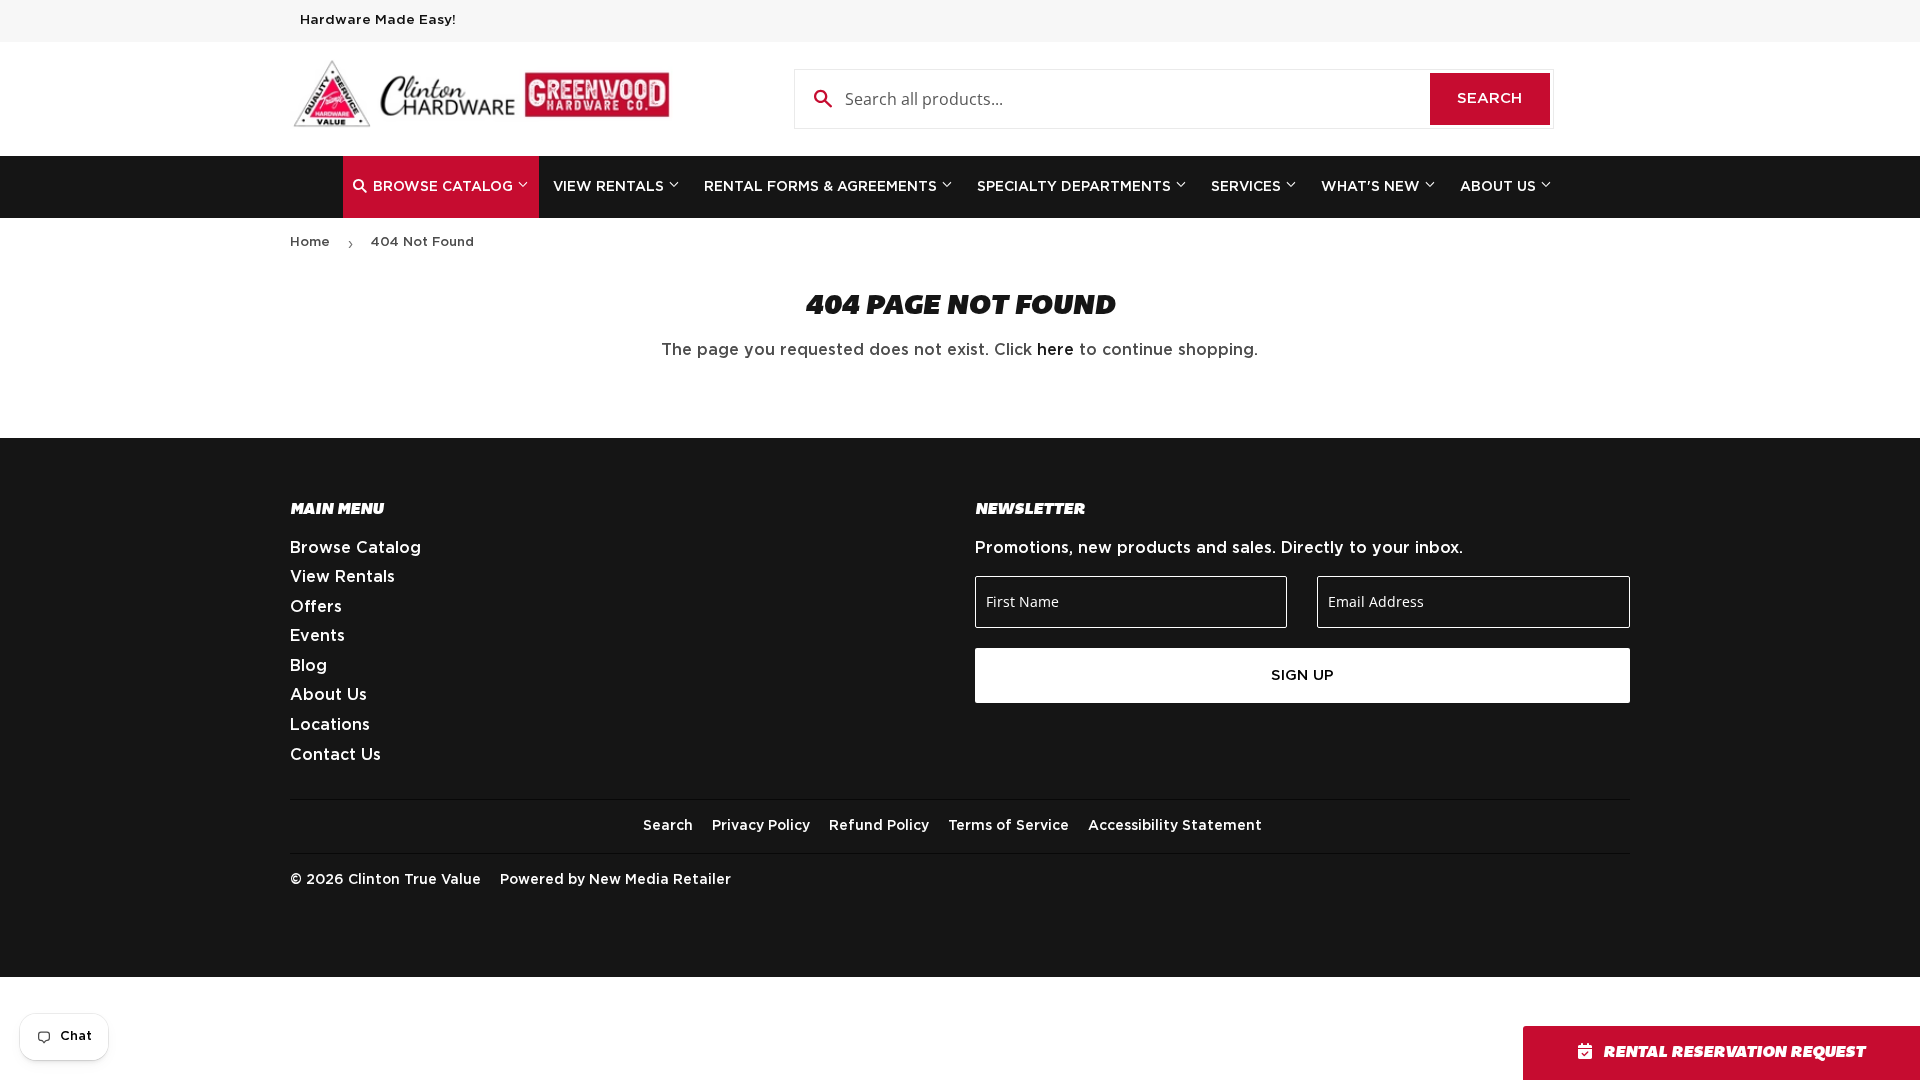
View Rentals (610, 187)
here (1055, 350)
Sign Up (1302, 675)
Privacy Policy (761, 826)
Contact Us (335, 755)
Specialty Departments (1076, 187)
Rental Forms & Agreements (822, 187)
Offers (316, 607)
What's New (1372, 187)
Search (1503, 98)
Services (1248, 187)
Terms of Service (1008, 826)
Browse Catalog (443, 187)
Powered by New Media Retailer (615, 880)
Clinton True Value (414, 880)
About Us (1500, 187)
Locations (330, 725)
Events (317, 636)
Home (310, 242)
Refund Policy (879, 826)
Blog (308, 666)
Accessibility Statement (1175, 826)
